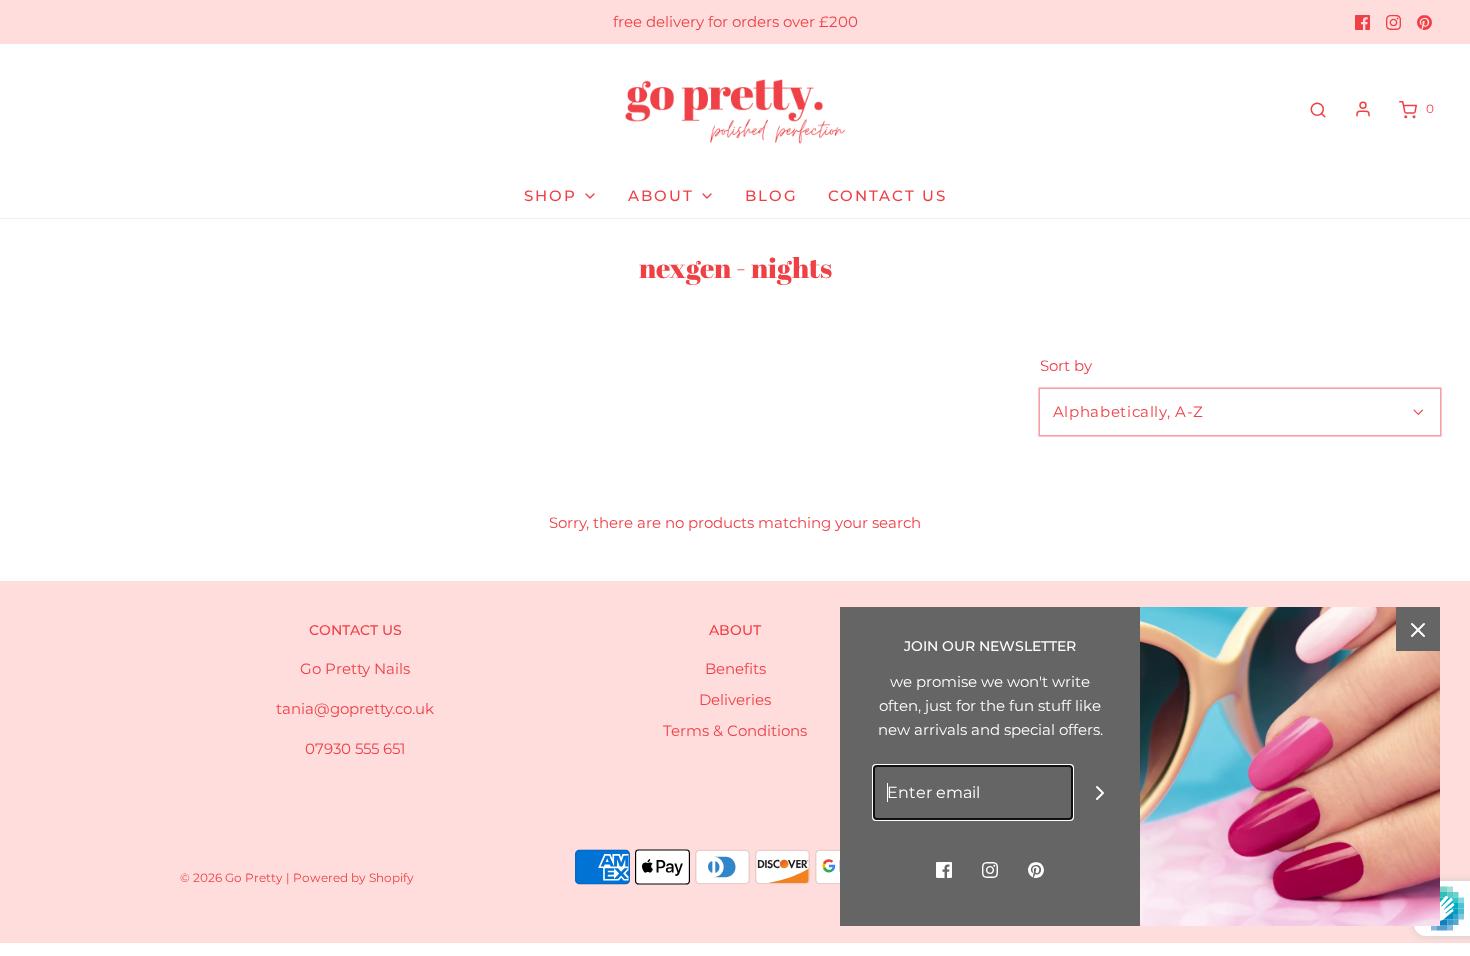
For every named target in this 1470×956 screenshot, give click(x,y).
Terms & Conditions (735, 730)
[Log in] (1363, 109)
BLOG (771, 195)
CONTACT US (887, 195)
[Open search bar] (1318, 109)
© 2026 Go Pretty (233, 877)
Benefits (735, 668)
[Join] (1100, 792)
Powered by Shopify (353, 877)
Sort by (1066, 365)
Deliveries (735, 699)
